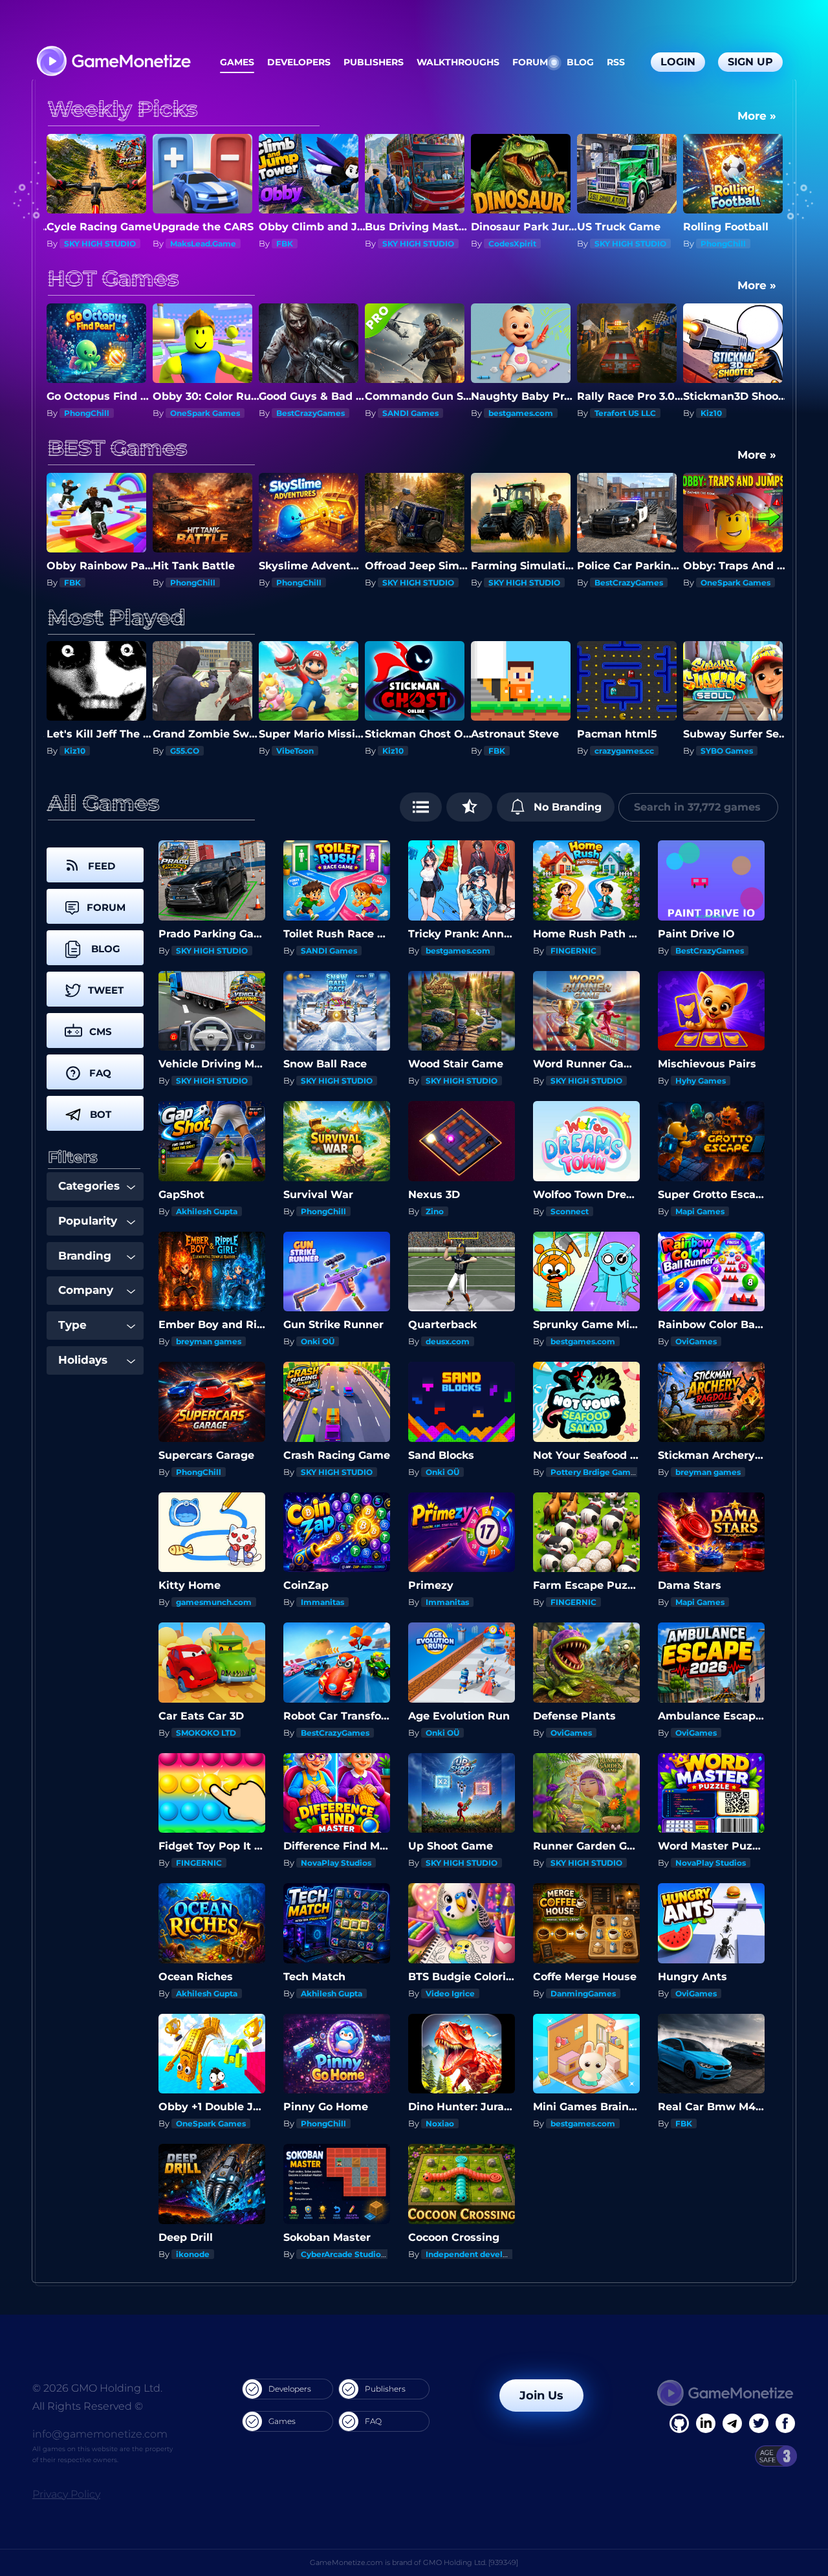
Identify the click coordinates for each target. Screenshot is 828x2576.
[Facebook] (679, 2423)
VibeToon (189, 751)
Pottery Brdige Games (595, 1472)
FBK (179, 244)
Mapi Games (700, 1211)
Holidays (83, 1360)
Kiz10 (605, 413)
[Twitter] (759, 2423)
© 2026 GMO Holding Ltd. (97, 2388)
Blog (580, 62)
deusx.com (448, 1341)
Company (86, 1290)
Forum (530, 62)
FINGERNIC (573, 951)
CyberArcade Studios (343, 2254)
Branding (85, 1256)
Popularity (88, 1221)
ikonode (193, 2254)
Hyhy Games (701, 1081)
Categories (89, 1186)
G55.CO (79, 751)
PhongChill (617, 244)
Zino (435, 1211)
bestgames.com (415, 413)
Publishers (374, 62)
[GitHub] (785, 2423)
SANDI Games (304, 413)
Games (237, 62)
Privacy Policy (66, 2494)
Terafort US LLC (519, 413)
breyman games (209, 1341)
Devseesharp (727, 413)
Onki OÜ (318, 1341)
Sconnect (570, 1211)
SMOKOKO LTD (206, 1733)
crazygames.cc (518, 751)
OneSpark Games (99, 413)
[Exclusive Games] (469, 807)
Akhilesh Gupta (207, 1211)
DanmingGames (583, 1993)
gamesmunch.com (214, 1602)
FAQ (373, 2421)
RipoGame (722, 751)
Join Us (541, 2396)
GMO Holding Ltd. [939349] (471, 2562)
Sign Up (750, 62)
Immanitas (322, 1602)
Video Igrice (450, 1993)
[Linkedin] (732, 2423)
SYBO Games (621, 751)
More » (757, 116)
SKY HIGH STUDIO (312, 244)
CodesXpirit (406, 244)
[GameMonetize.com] (113, 62)
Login (678, 62)
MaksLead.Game (97, 244)
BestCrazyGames (735, 244)
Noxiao (440, 2123)
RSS (616, 62)
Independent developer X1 (479, 2254)
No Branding (566, 807)
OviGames (696, 1341)
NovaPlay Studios (336, 1863)
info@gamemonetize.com (100, 2434)
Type (72, 1325)
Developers (299, 62)
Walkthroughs (458, 62)
